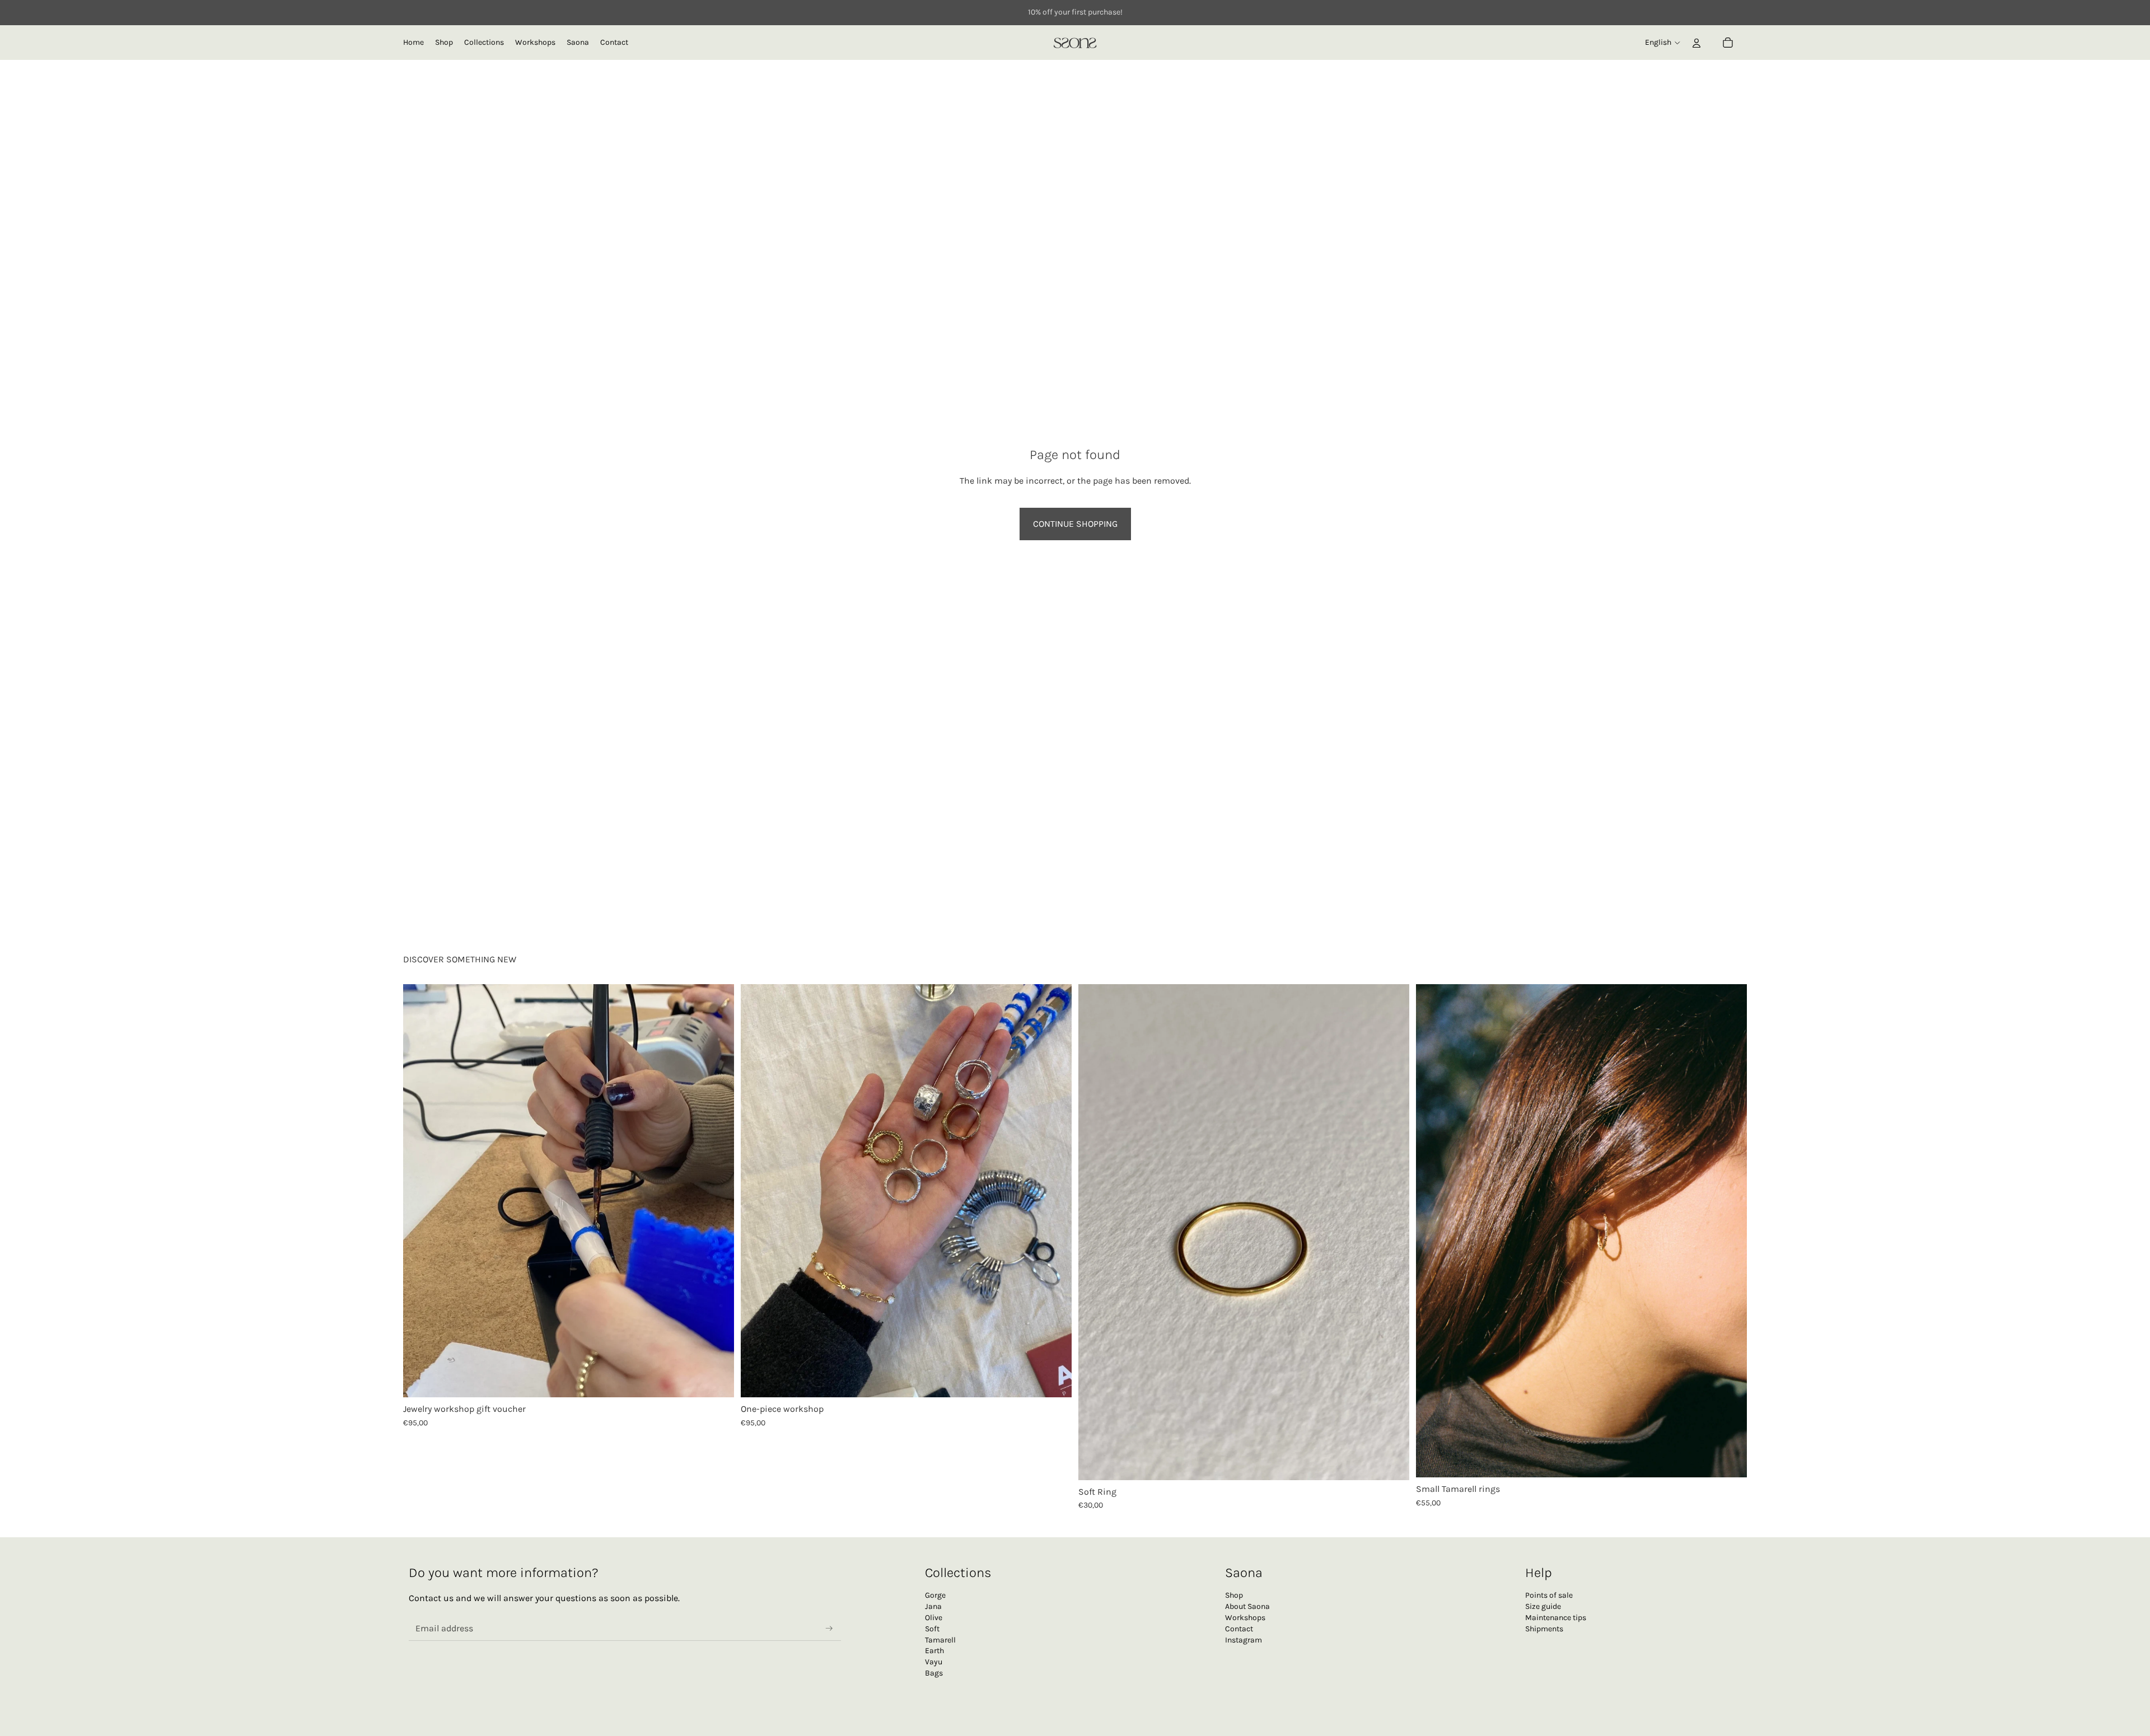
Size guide (1543, 1606)
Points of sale (1549, 1595)
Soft (932, 1629)
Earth (934, 1651)
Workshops (1245, 1618)
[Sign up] (829, 1629)
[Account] (1696, 43)
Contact (1239, 1629)
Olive (934, 1618)
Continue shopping (1075, 524)
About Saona (1247, 1606)
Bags (934, 1673)
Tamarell (940, 1640)
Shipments (1544, 1629)
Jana (933, 1606)
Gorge (935, 1595)
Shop (1234, 1595)
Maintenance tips (1556, 1618)
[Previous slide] (415, 1191)
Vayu (934, 1662)
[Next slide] (722, 1191)
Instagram (1244, 1640)
